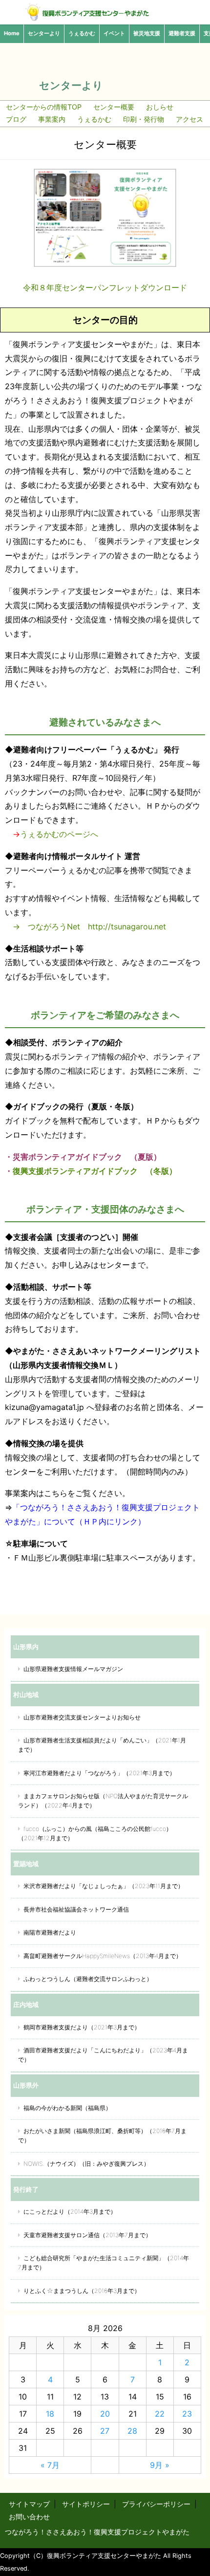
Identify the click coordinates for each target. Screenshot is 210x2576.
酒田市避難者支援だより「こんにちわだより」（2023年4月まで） (103, 2055)
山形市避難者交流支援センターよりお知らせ (82, 1717)
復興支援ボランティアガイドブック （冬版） (95, 1171)
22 (160, 2414)
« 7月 (50, 2465)
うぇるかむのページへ (59, 834)
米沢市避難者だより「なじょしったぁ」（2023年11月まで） (104, 1886)
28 (132, 2431)
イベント (114, 33)
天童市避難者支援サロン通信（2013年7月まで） (87, 2235)
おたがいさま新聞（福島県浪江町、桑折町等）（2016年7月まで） (102, 2136)
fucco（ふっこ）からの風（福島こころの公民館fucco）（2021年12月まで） (95, 1833)
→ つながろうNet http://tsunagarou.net (85, 926)
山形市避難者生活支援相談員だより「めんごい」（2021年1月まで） (102, 1745)
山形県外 (26, 2085)
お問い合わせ (29, 2517)
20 (105, 2414)
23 (187, 2414)
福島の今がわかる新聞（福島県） (67, 2108)
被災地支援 (147, 33)
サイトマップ (29, 2504)
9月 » (160, 2465)
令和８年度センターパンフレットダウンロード (105, 287)
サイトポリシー (86, 2504)
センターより (44, 33)
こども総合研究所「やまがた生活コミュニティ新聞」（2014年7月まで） (104, 2263)
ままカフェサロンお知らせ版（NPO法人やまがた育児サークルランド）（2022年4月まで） (103, 1801)
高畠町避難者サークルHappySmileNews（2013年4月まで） (103, 1956)
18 (50, 2414)
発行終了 (26, 2189)
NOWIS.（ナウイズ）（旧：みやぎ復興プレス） (86, 2164)
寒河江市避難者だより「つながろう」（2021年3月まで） (99, 1773)
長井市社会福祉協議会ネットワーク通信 (76, 1909)
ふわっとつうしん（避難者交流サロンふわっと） (88, 1979)
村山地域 (26, 1695)
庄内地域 (26, 2004)
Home (12, 33)
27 (105, 2431)
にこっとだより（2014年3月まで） (70, 2212)
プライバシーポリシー (156, 2504)
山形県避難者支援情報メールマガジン (73, 1669)
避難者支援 (182, 33)
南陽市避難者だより (50, 1932)
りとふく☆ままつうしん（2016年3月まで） (82, 2291)
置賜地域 (26, 1864)
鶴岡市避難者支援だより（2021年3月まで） (82, 2027)
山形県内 (26, 1647)
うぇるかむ (82, 33)
